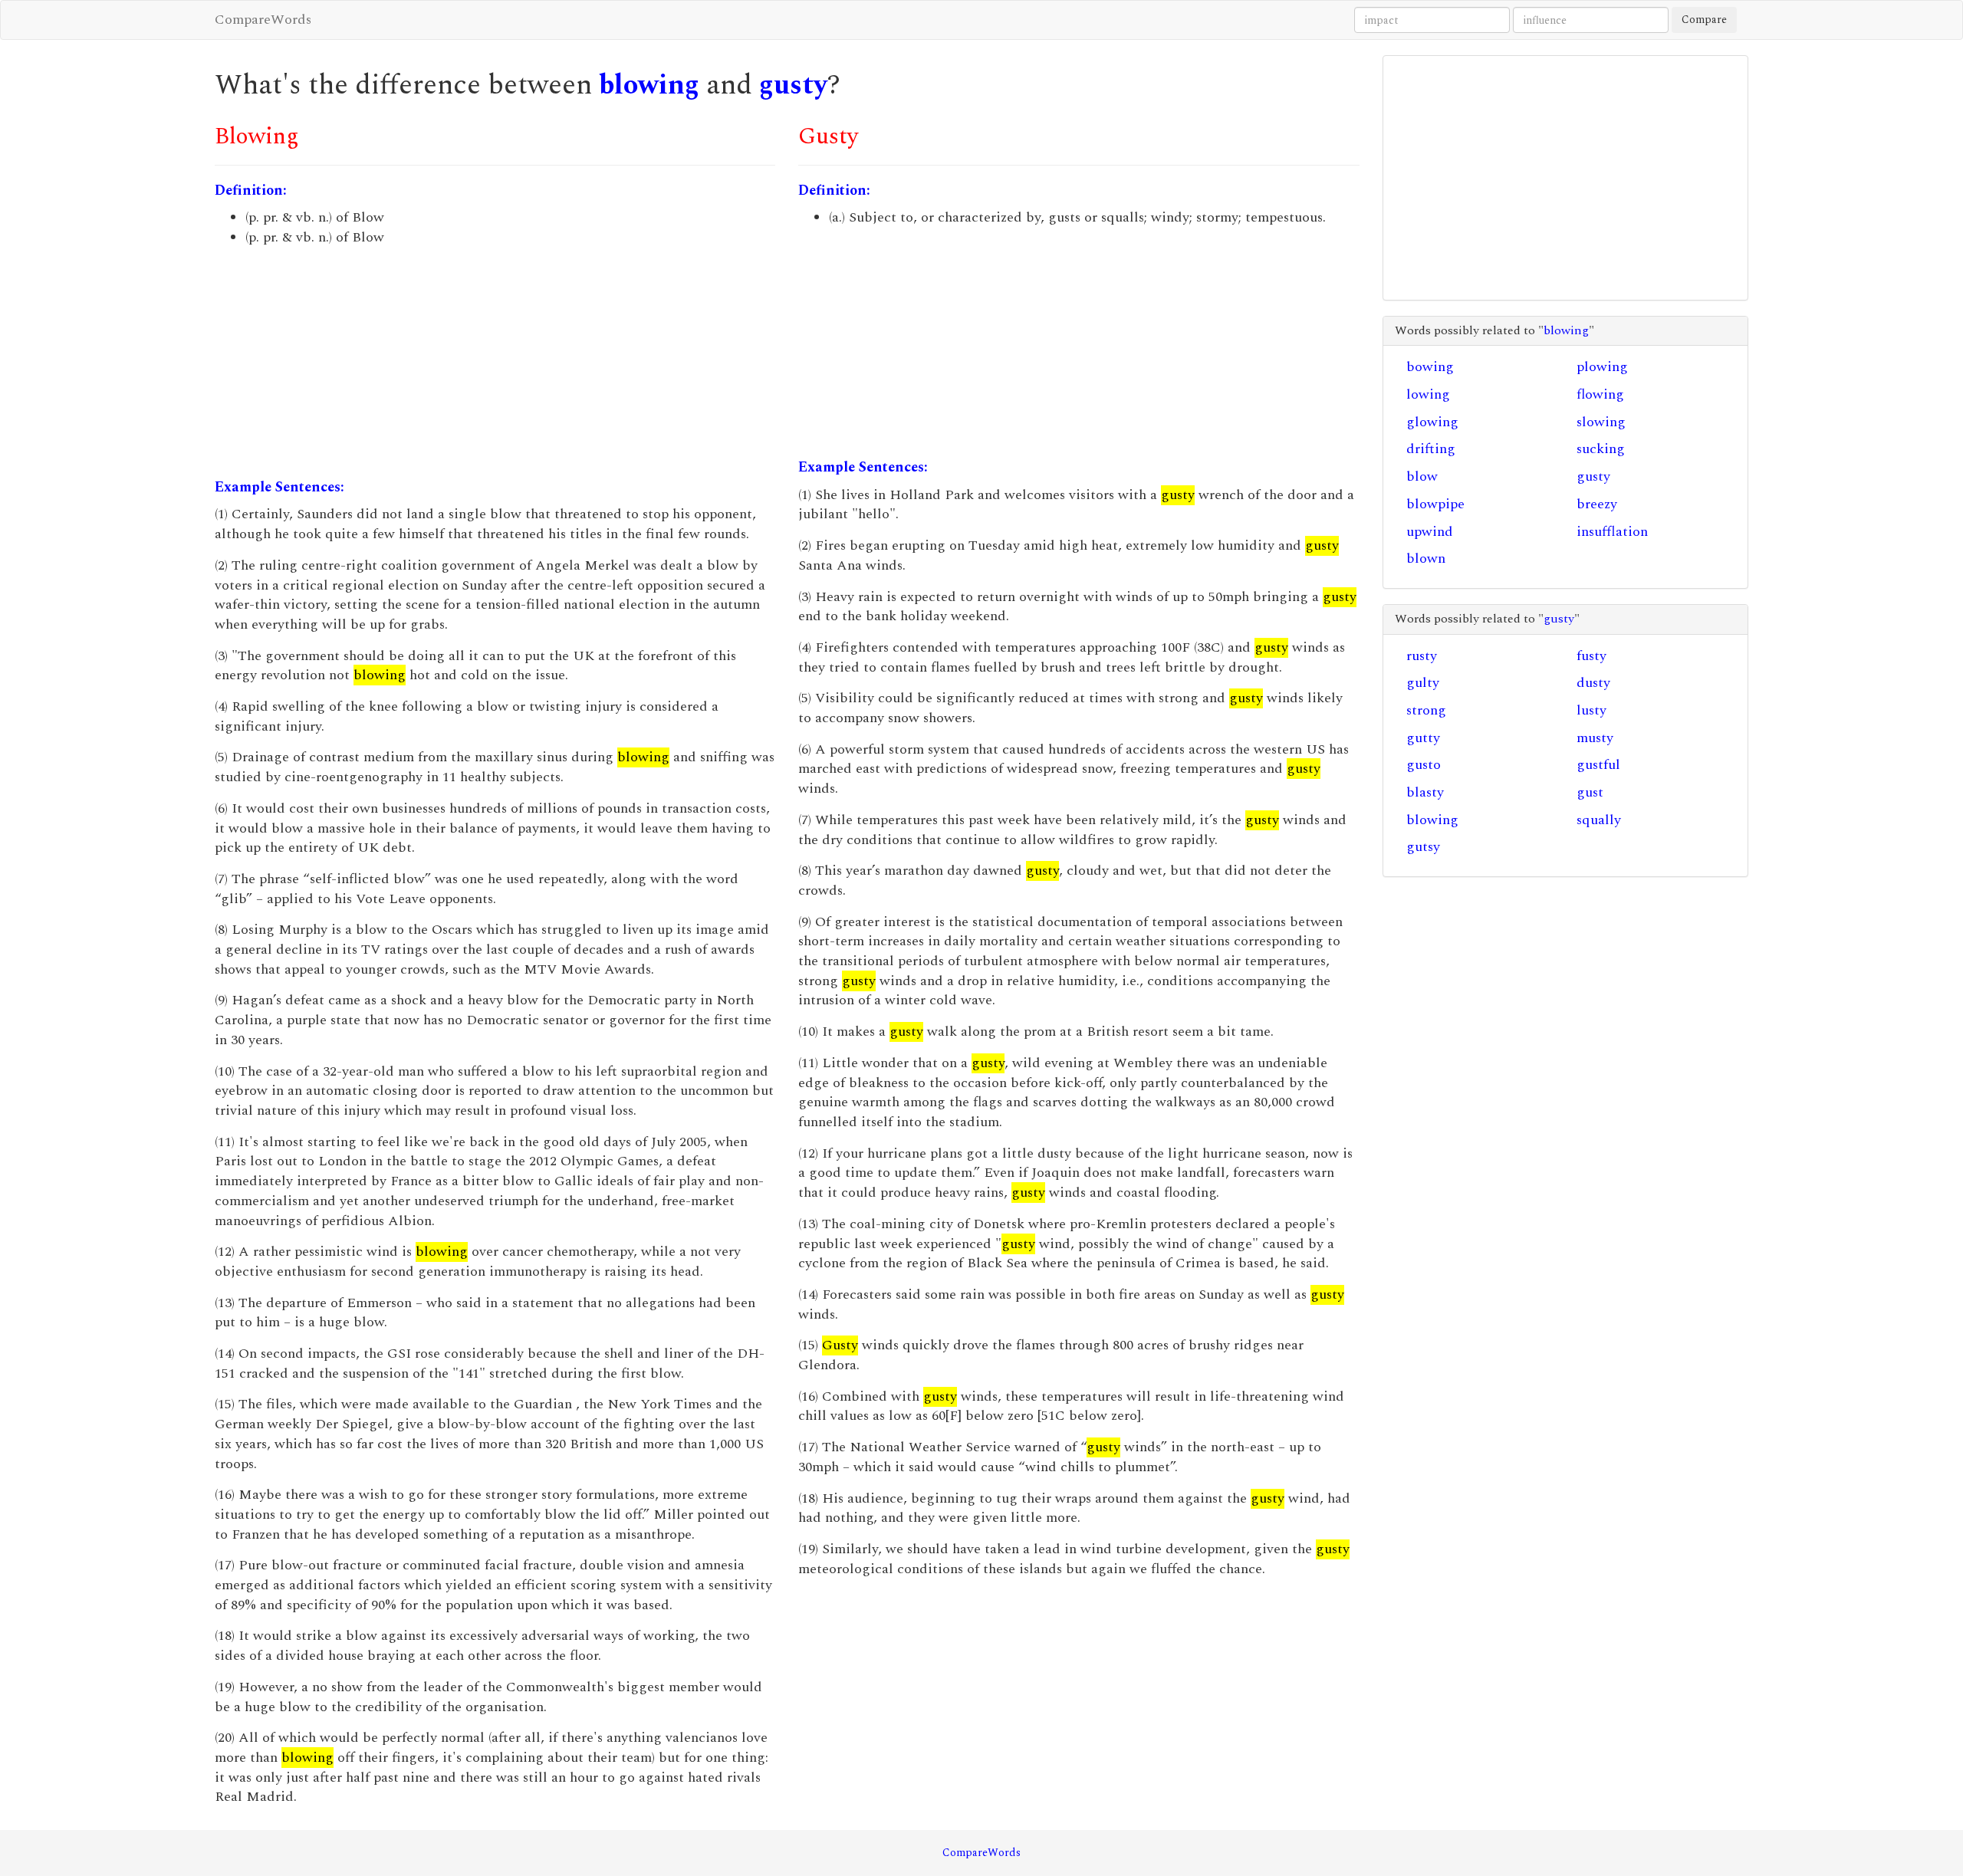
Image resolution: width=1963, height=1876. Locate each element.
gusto (1424, 765)
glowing (1432, 422)
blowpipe (1435, 504)
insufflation (1612, 532)
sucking (1601, 449)
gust (1590, 792)
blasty (1425, 792)
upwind (1430, 532)
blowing (649, 85)
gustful (1598, 765)
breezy (1597, 504)
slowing (1601, 422)
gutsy (1423, 847)
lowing (1428, 394)
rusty (1422, 656)
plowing (1602, 367)
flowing (1600, 394)
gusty (793, 85)
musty (1595, 738)
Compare (1704, 20)
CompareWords (263, 20)
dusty (1593, 683)
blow (1422, 476)
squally (1599, 820)
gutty (1423, 738)
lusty (1591, 710)
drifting (1431, 449)
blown (1426, 559)
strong (1426, 710)
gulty (1423, 683)
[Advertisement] (495, 363)
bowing (1430, 367)
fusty (1591, 656)
